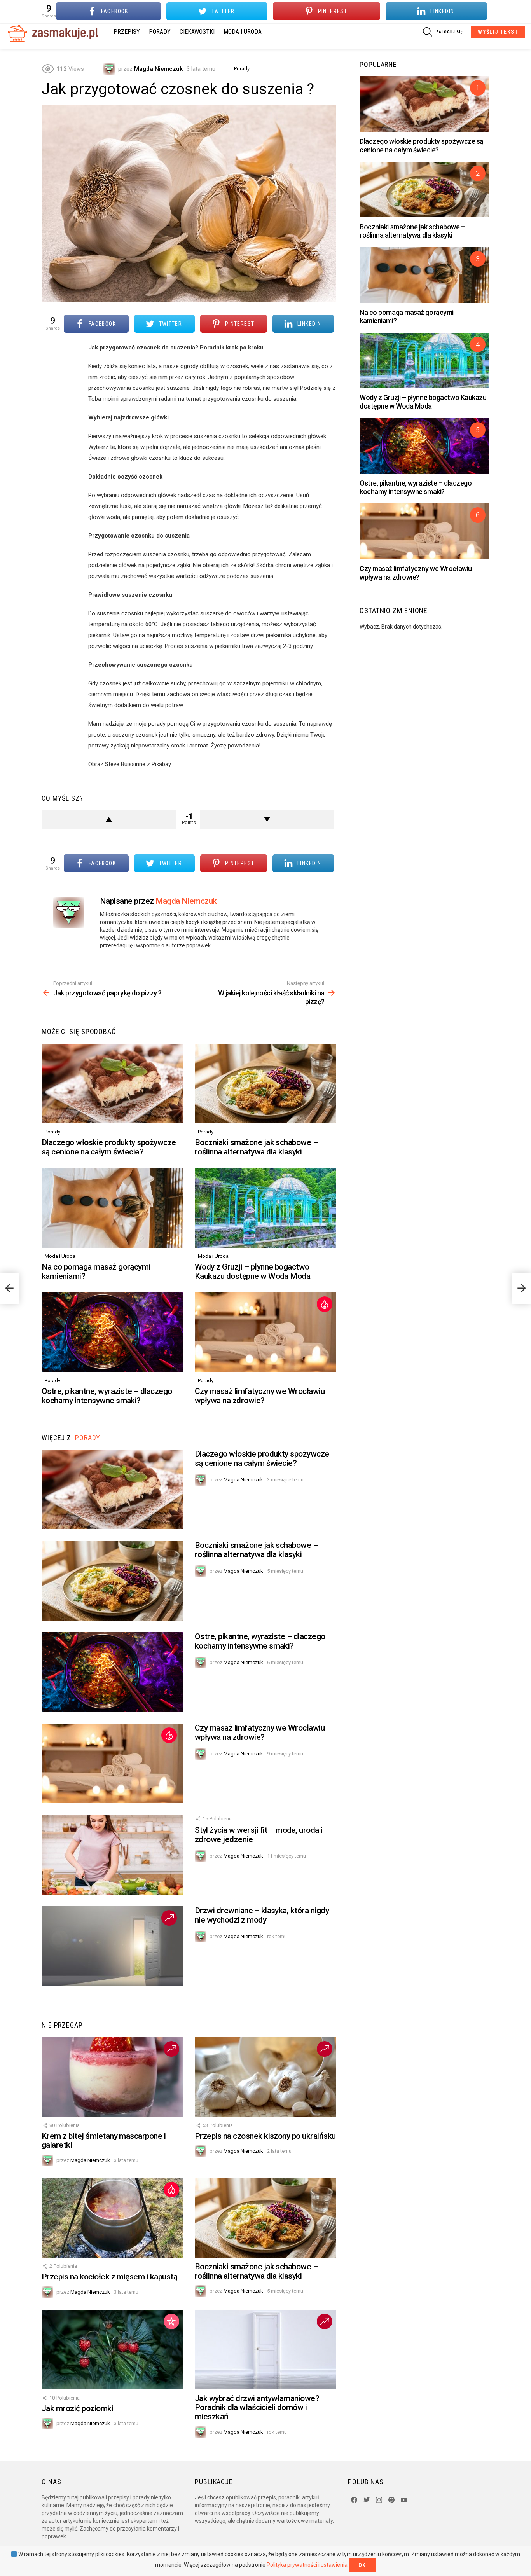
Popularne (171, 2321)
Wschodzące (169, 1918)
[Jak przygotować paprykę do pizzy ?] (9, 1288)
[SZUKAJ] (428, 32)
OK (362, 2565)
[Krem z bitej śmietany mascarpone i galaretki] (112, 2077)
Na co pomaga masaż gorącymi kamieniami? (96, 1271)
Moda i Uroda (243, 32)
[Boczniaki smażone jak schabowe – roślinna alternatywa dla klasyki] (265, 1084)
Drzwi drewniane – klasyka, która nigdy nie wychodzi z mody (262, 1915)
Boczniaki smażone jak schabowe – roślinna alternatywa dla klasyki (256, 1147)
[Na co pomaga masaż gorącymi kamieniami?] (112, 1208)
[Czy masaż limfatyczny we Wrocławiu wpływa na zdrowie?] (265, 1332)
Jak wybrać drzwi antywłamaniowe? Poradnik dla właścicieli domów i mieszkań (257, 2407)
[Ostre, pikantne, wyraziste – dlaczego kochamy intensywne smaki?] (112, 1332)
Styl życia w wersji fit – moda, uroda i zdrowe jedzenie (259, 1835)
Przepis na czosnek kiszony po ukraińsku (265, 2136)
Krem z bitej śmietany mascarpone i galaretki (104, 2141)
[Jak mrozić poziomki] (112, 2350)
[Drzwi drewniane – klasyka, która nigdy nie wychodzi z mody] (112, 1946)
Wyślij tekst (498, 32)
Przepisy (127, 32)
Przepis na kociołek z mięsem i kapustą (109, 2277)
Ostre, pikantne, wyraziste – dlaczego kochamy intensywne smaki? (107, 1396)
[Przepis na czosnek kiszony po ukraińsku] (265, 2077)
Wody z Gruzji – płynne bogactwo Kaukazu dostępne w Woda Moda (252, 1271)
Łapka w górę (109, 819)
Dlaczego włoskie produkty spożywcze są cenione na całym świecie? (109, 1147)
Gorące (325, 1304)
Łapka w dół (267, 819)
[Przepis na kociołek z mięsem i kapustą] (112, 2218)
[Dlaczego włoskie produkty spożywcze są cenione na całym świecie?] (112, 1084)
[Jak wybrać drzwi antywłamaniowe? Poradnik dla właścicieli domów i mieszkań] (265, 2350)
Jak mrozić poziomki (77, 2408)
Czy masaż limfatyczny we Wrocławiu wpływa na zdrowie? (260, 1396)
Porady (160, 32)
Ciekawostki (197, 32)
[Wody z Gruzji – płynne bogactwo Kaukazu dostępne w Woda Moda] (265, 1208)
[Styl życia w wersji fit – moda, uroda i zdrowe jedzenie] (112, 1855)
